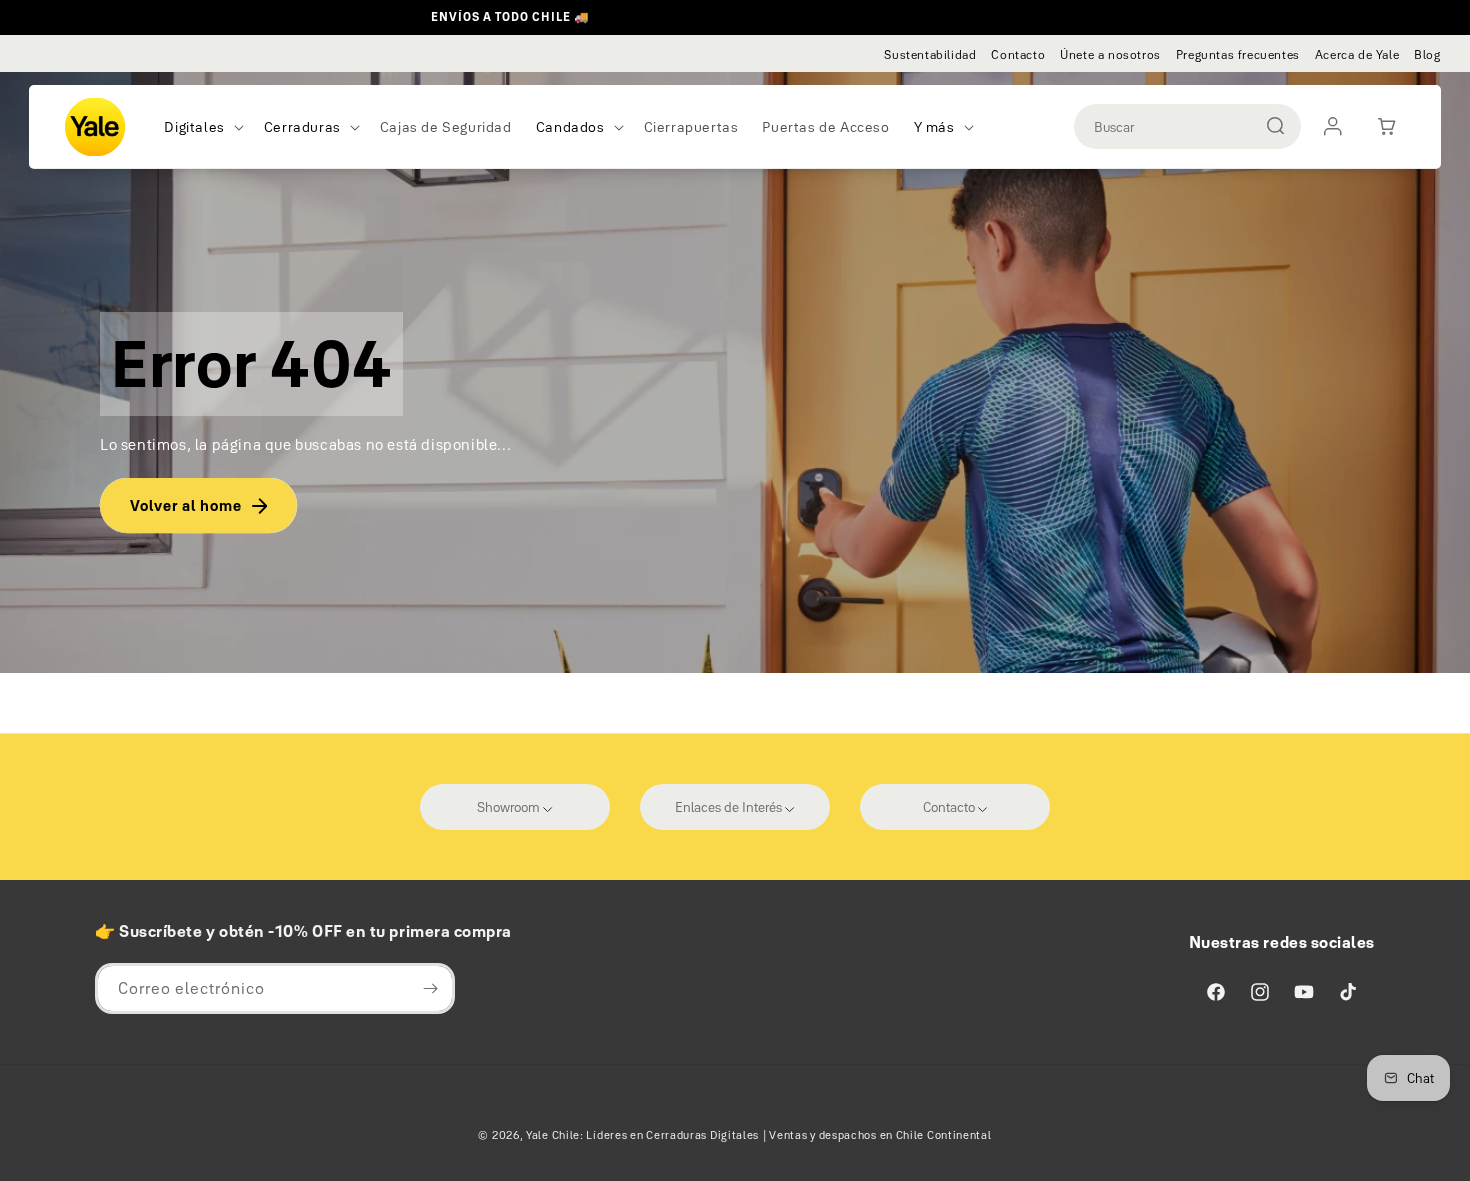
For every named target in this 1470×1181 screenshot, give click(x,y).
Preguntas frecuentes (1238, 54)
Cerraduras (302, 127)
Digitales (194, 127)
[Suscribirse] (430, 988)
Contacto (1018, 54)
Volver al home (186, 505)
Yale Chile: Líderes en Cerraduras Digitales (642, 1135)
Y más (934, 127)
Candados (570, 127)
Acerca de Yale (1357, 54)
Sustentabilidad (930, 54)
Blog (1427, 54)
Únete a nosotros (1110, 54)
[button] (201, 127)
